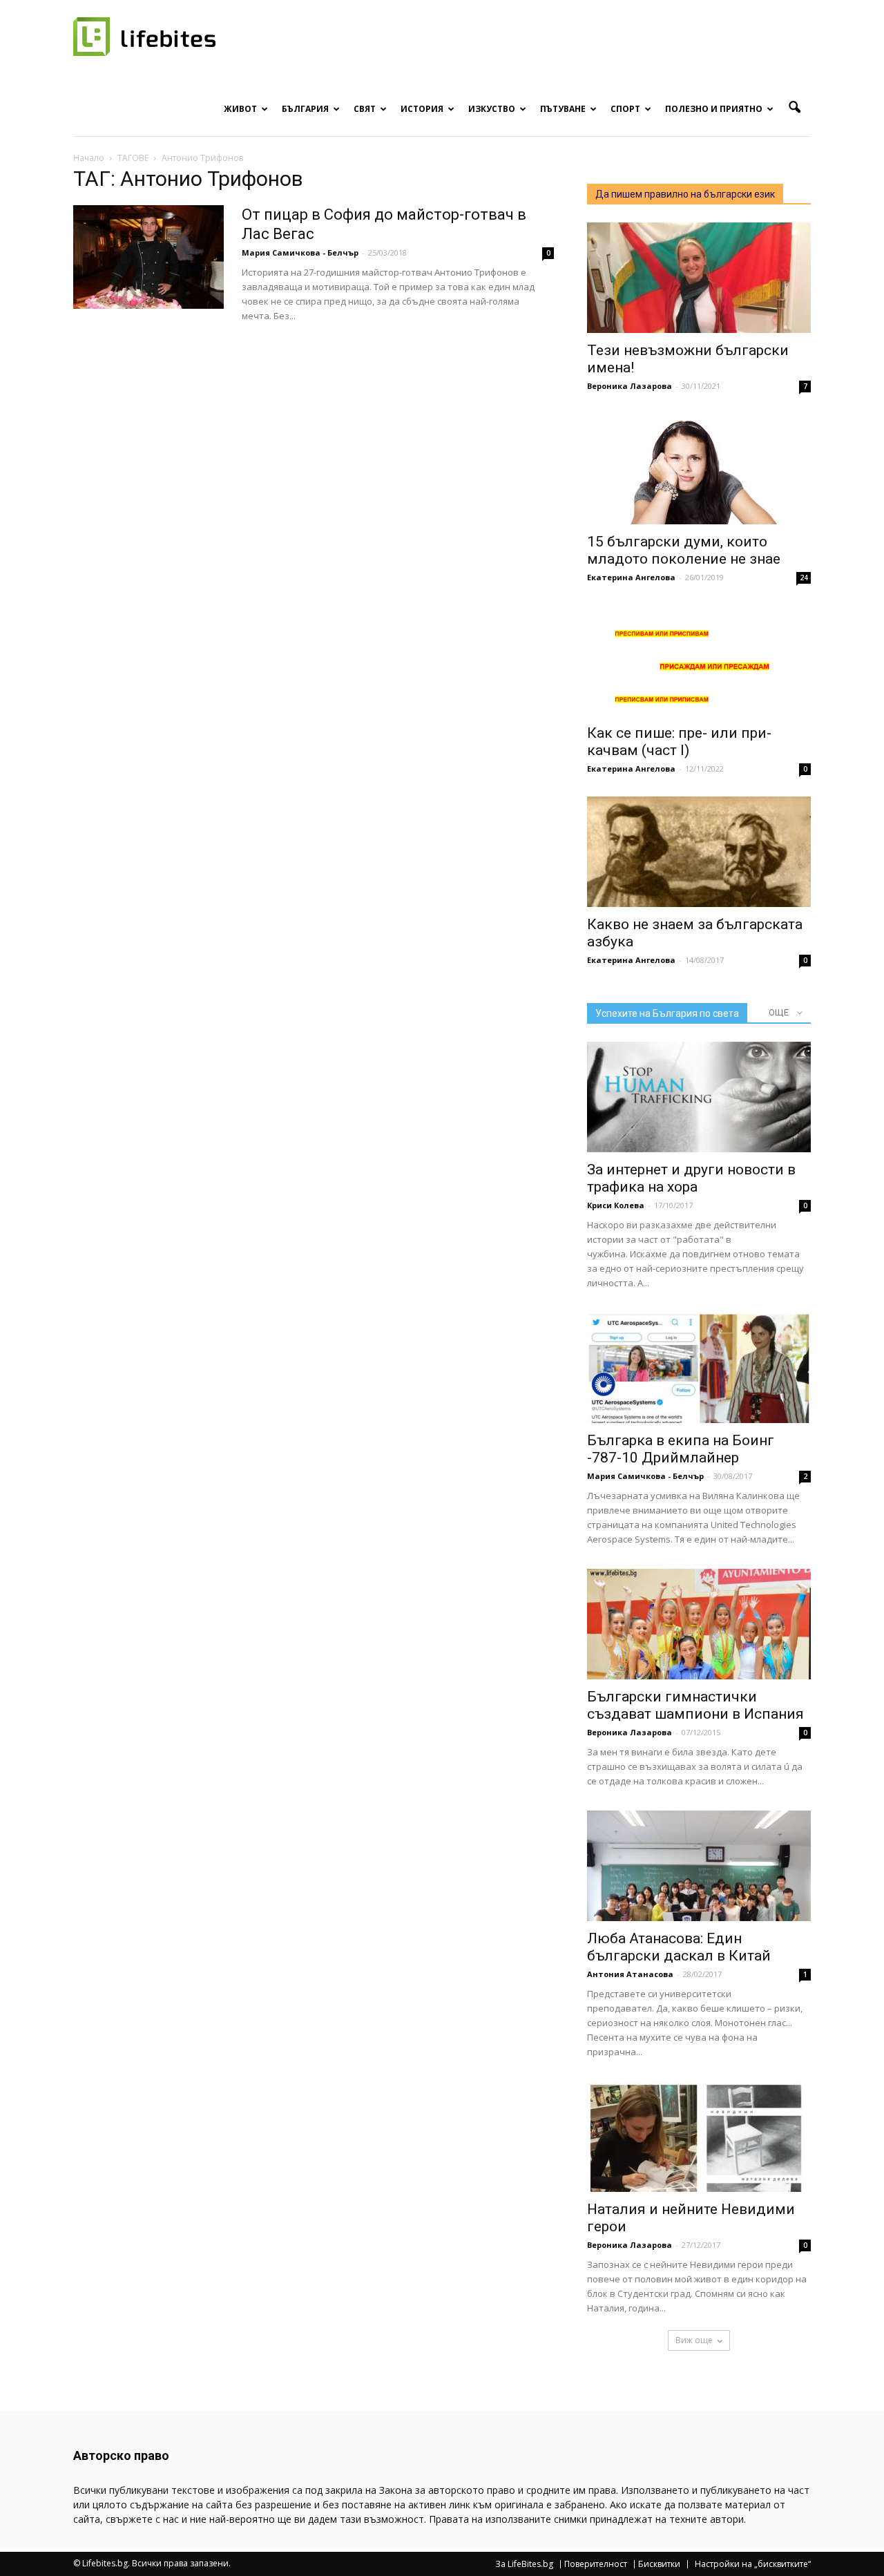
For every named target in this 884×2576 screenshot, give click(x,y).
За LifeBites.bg (524, 2564)
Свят (365, 109)
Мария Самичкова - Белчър (300, 252)
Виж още (694, 2340)
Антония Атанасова (630, 1974)
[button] (794, 108)
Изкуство (492, 109)
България (305, 109)
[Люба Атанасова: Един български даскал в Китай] (699, 1866)
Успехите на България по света (667, 1013)
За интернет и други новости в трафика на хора (691, 1178)
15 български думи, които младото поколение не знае (684, 550)
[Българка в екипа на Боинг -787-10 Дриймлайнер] (699, 1368)
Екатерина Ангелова (631, 577)
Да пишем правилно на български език (685, 194)
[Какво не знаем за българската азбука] (699, 852)
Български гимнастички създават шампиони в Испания (695, 1705)
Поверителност (596, 2564)
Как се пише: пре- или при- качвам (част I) (679, 742)
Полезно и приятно (714, 109)
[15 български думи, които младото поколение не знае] (699, 469)
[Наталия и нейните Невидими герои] (699, 2137)
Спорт (625, 109)
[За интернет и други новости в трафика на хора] (699, 1097)
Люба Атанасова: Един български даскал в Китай (679, 1947)
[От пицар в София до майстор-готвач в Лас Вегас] (148, 257)
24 (804, 578)
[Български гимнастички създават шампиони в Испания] (699, 1624)
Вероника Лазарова (630, 386)
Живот (240, 109)
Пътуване (563, 109)
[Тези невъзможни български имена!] (699, 278)
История (422, 109)
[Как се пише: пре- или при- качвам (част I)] (699, 660)
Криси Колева (616, 1205)
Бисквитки (659, 2564)
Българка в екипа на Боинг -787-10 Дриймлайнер (681, 1449)
